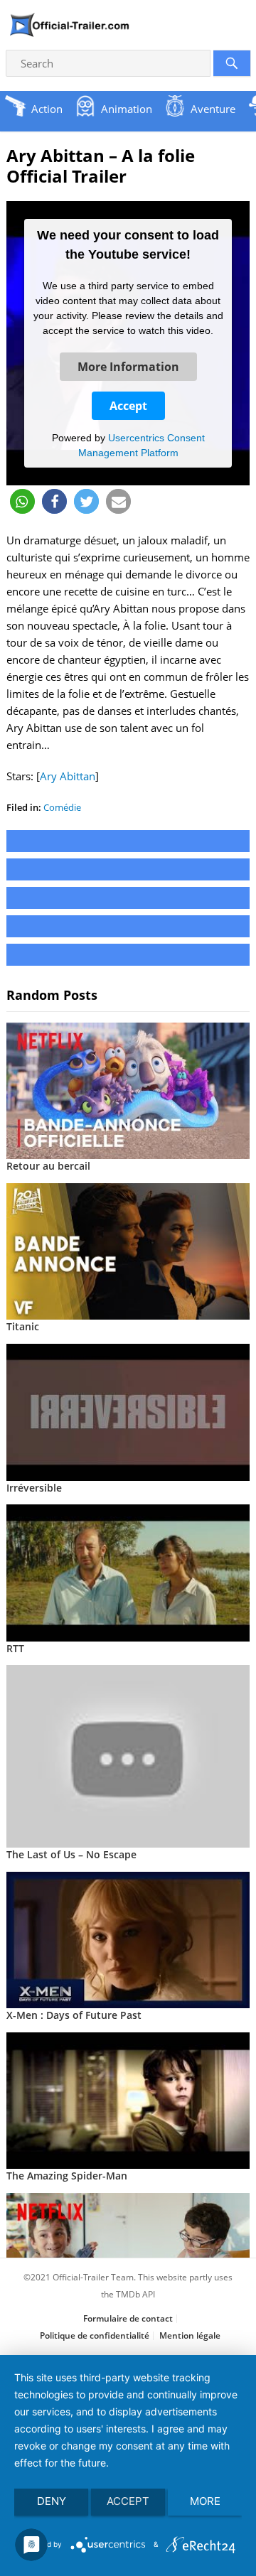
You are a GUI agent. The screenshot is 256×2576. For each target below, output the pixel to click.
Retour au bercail (48, 1166)
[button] (22, 501)
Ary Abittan (68, 776)
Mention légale (190, 2335)
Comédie (62, 807)
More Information (128, 367)
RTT (15, 1648)
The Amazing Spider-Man (67, 2176)
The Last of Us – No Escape (71, 1854)
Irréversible (34, 1488)
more (205, 2501)
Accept (128, 406)
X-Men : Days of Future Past (74, 2015)
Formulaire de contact (128, 2318)
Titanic (23, 1326)
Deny (52, 2501)
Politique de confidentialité (95, 2335)
